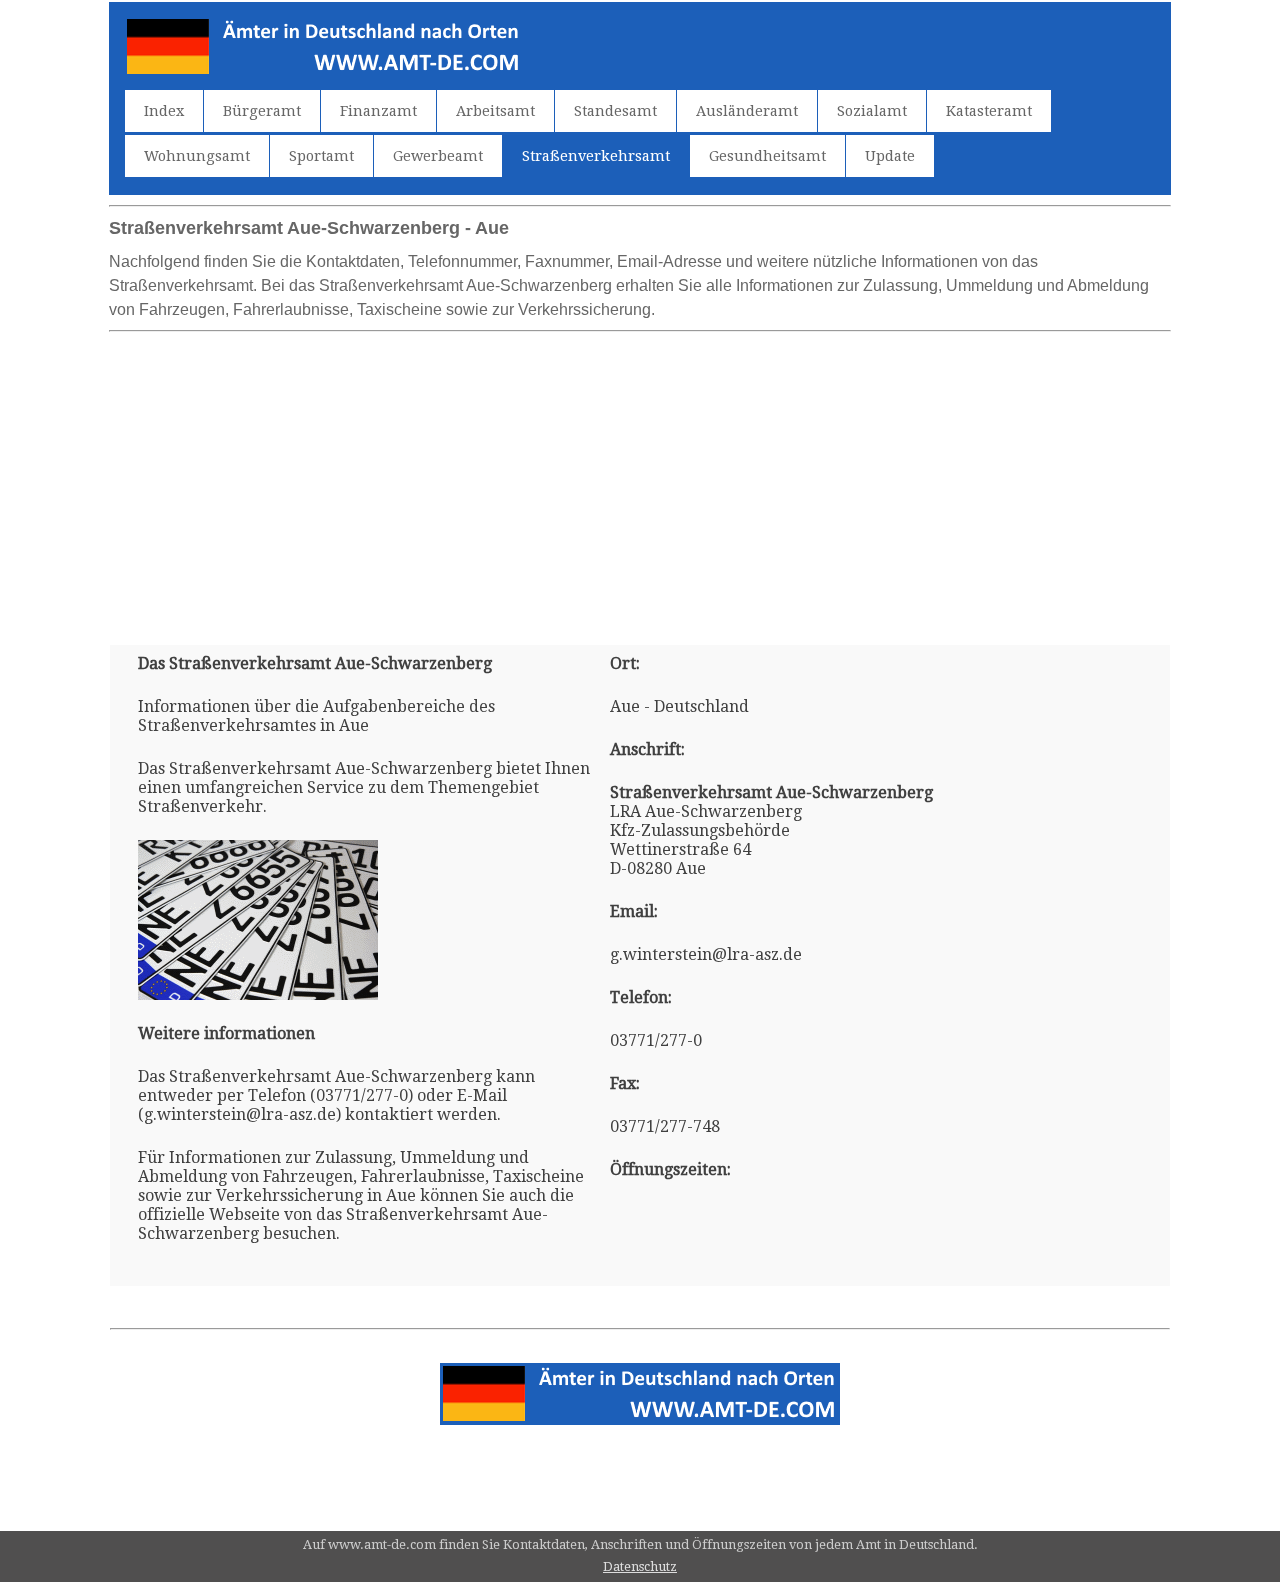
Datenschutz (640, 1566)
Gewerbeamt (438, 156)
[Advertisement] (640, 480)
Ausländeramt (747, 111)
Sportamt (321, 156)
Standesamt (615, 111)
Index (164, 111)
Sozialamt (872, 111)
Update (890, 156)
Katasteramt (989, 111)
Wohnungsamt (197, 156)
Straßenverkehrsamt (596, 156)
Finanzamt (378, 111)
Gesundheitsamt (767, 156)
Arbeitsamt (495, 111)
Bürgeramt (262, 111)
